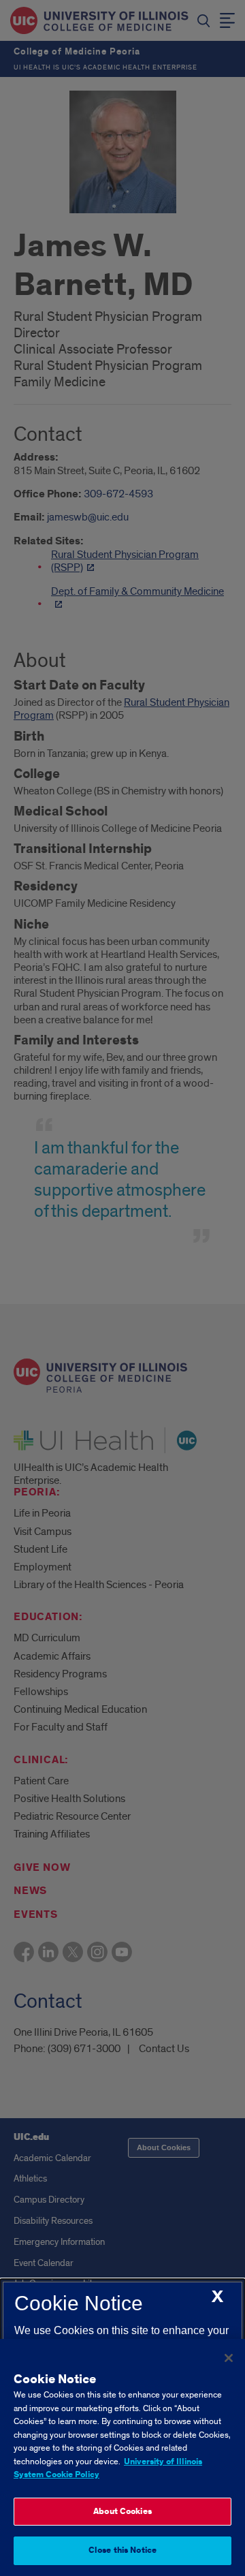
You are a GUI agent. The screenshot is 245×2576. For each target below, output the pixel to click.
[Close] (229, 2358)
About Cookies (122, 2512)
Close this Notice (122, 2550)
